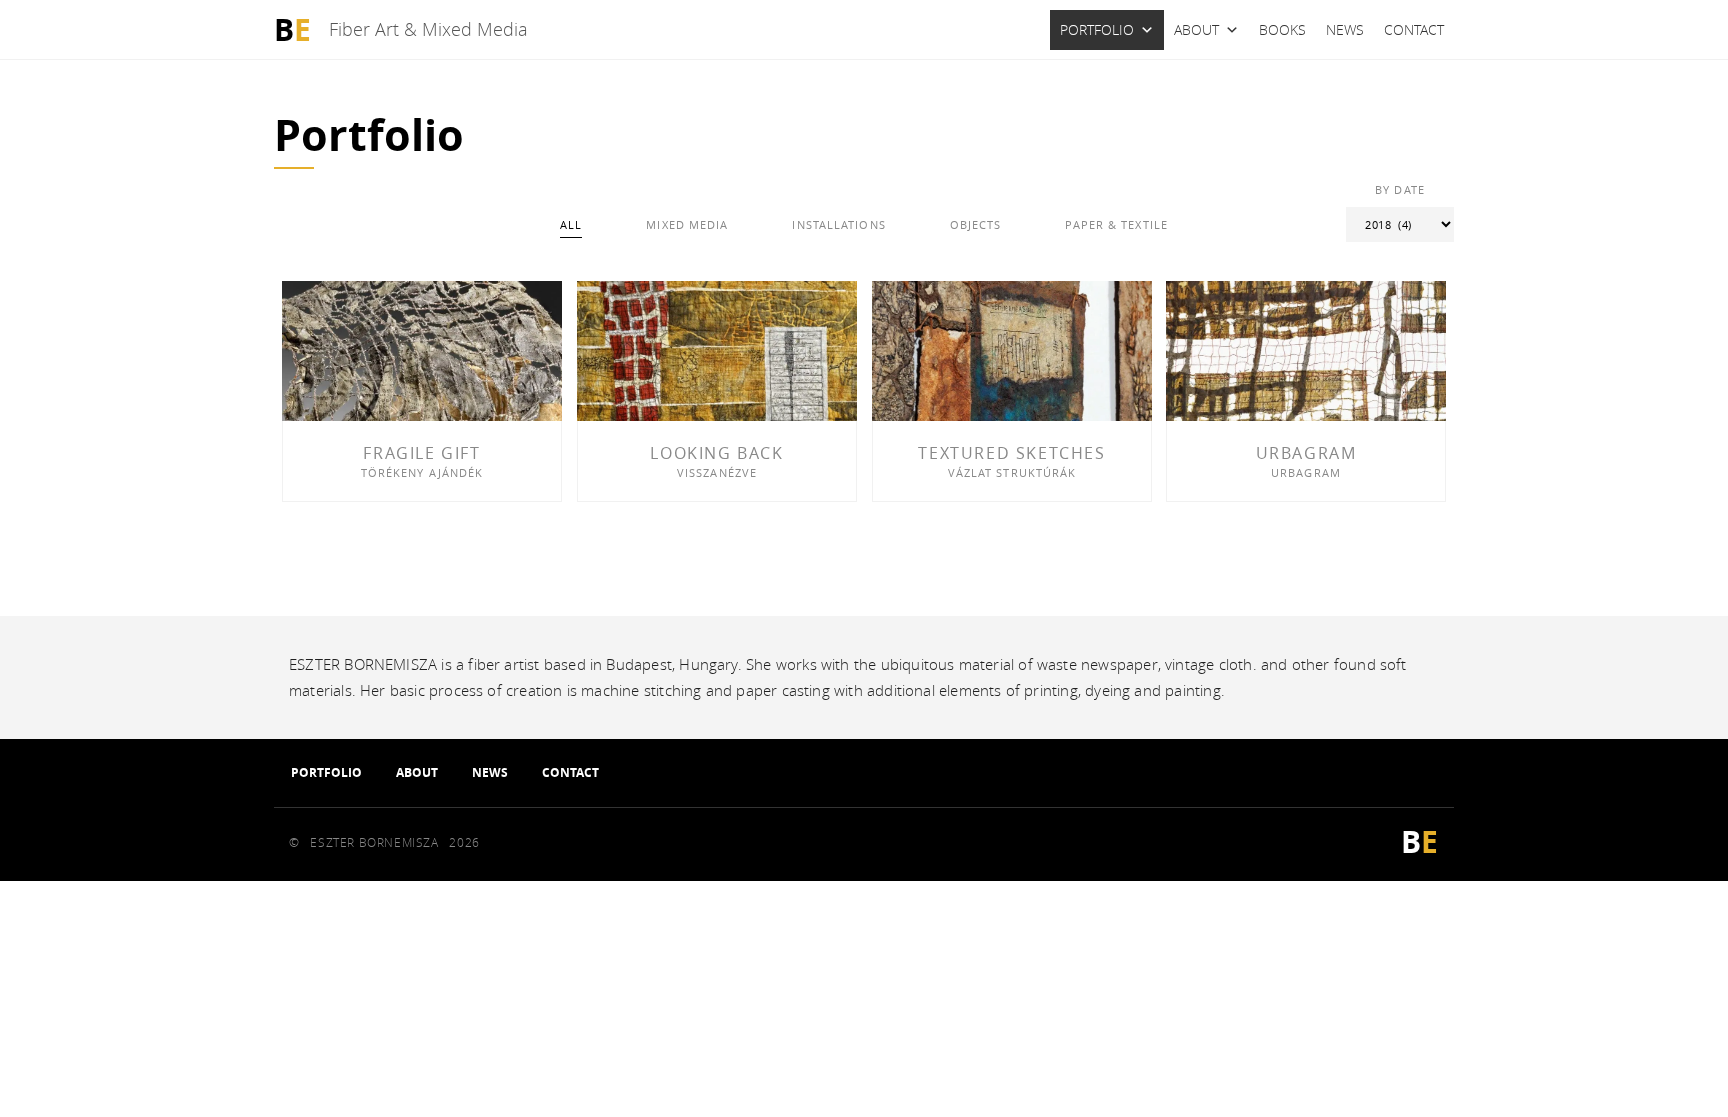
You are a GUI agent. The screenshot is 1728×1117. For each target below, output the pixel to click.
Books (1282, 29)
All (571, 224)
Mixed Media (687, 224)
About (1196, 29)
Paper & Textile (1116, 224)
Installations (838, 224)
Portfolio (1097, 29)
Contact (1414, 29)
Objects (976, 224)
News (1345, 29)
